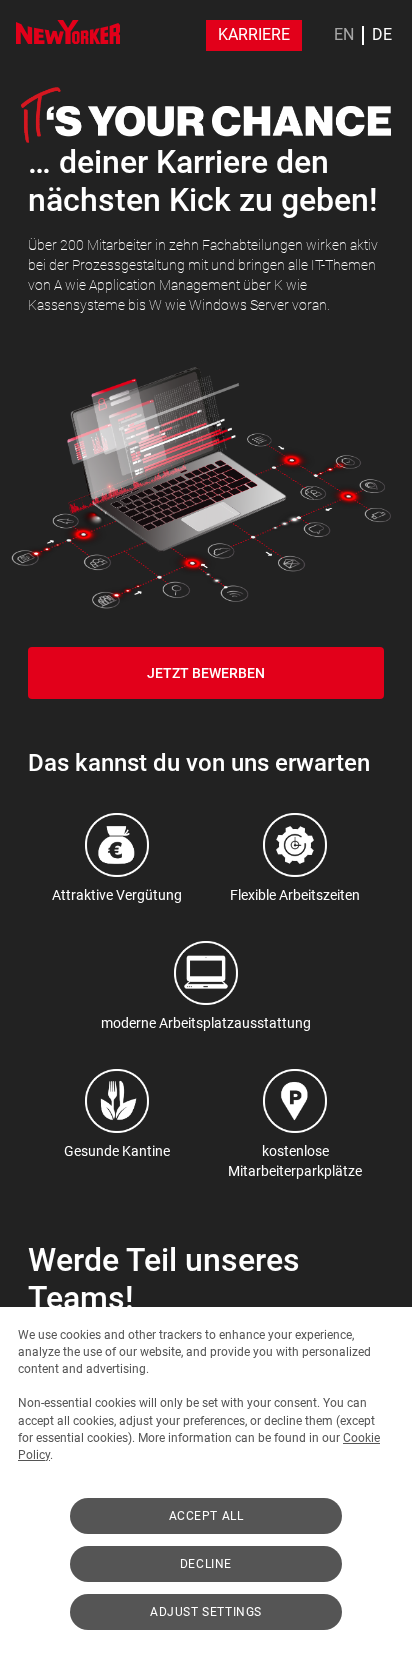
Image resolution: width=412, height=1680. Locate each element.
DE (382, 35)
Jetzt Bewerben (206, 673)
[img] (68, 32)
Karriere (254, 34)
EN (344, 35)
